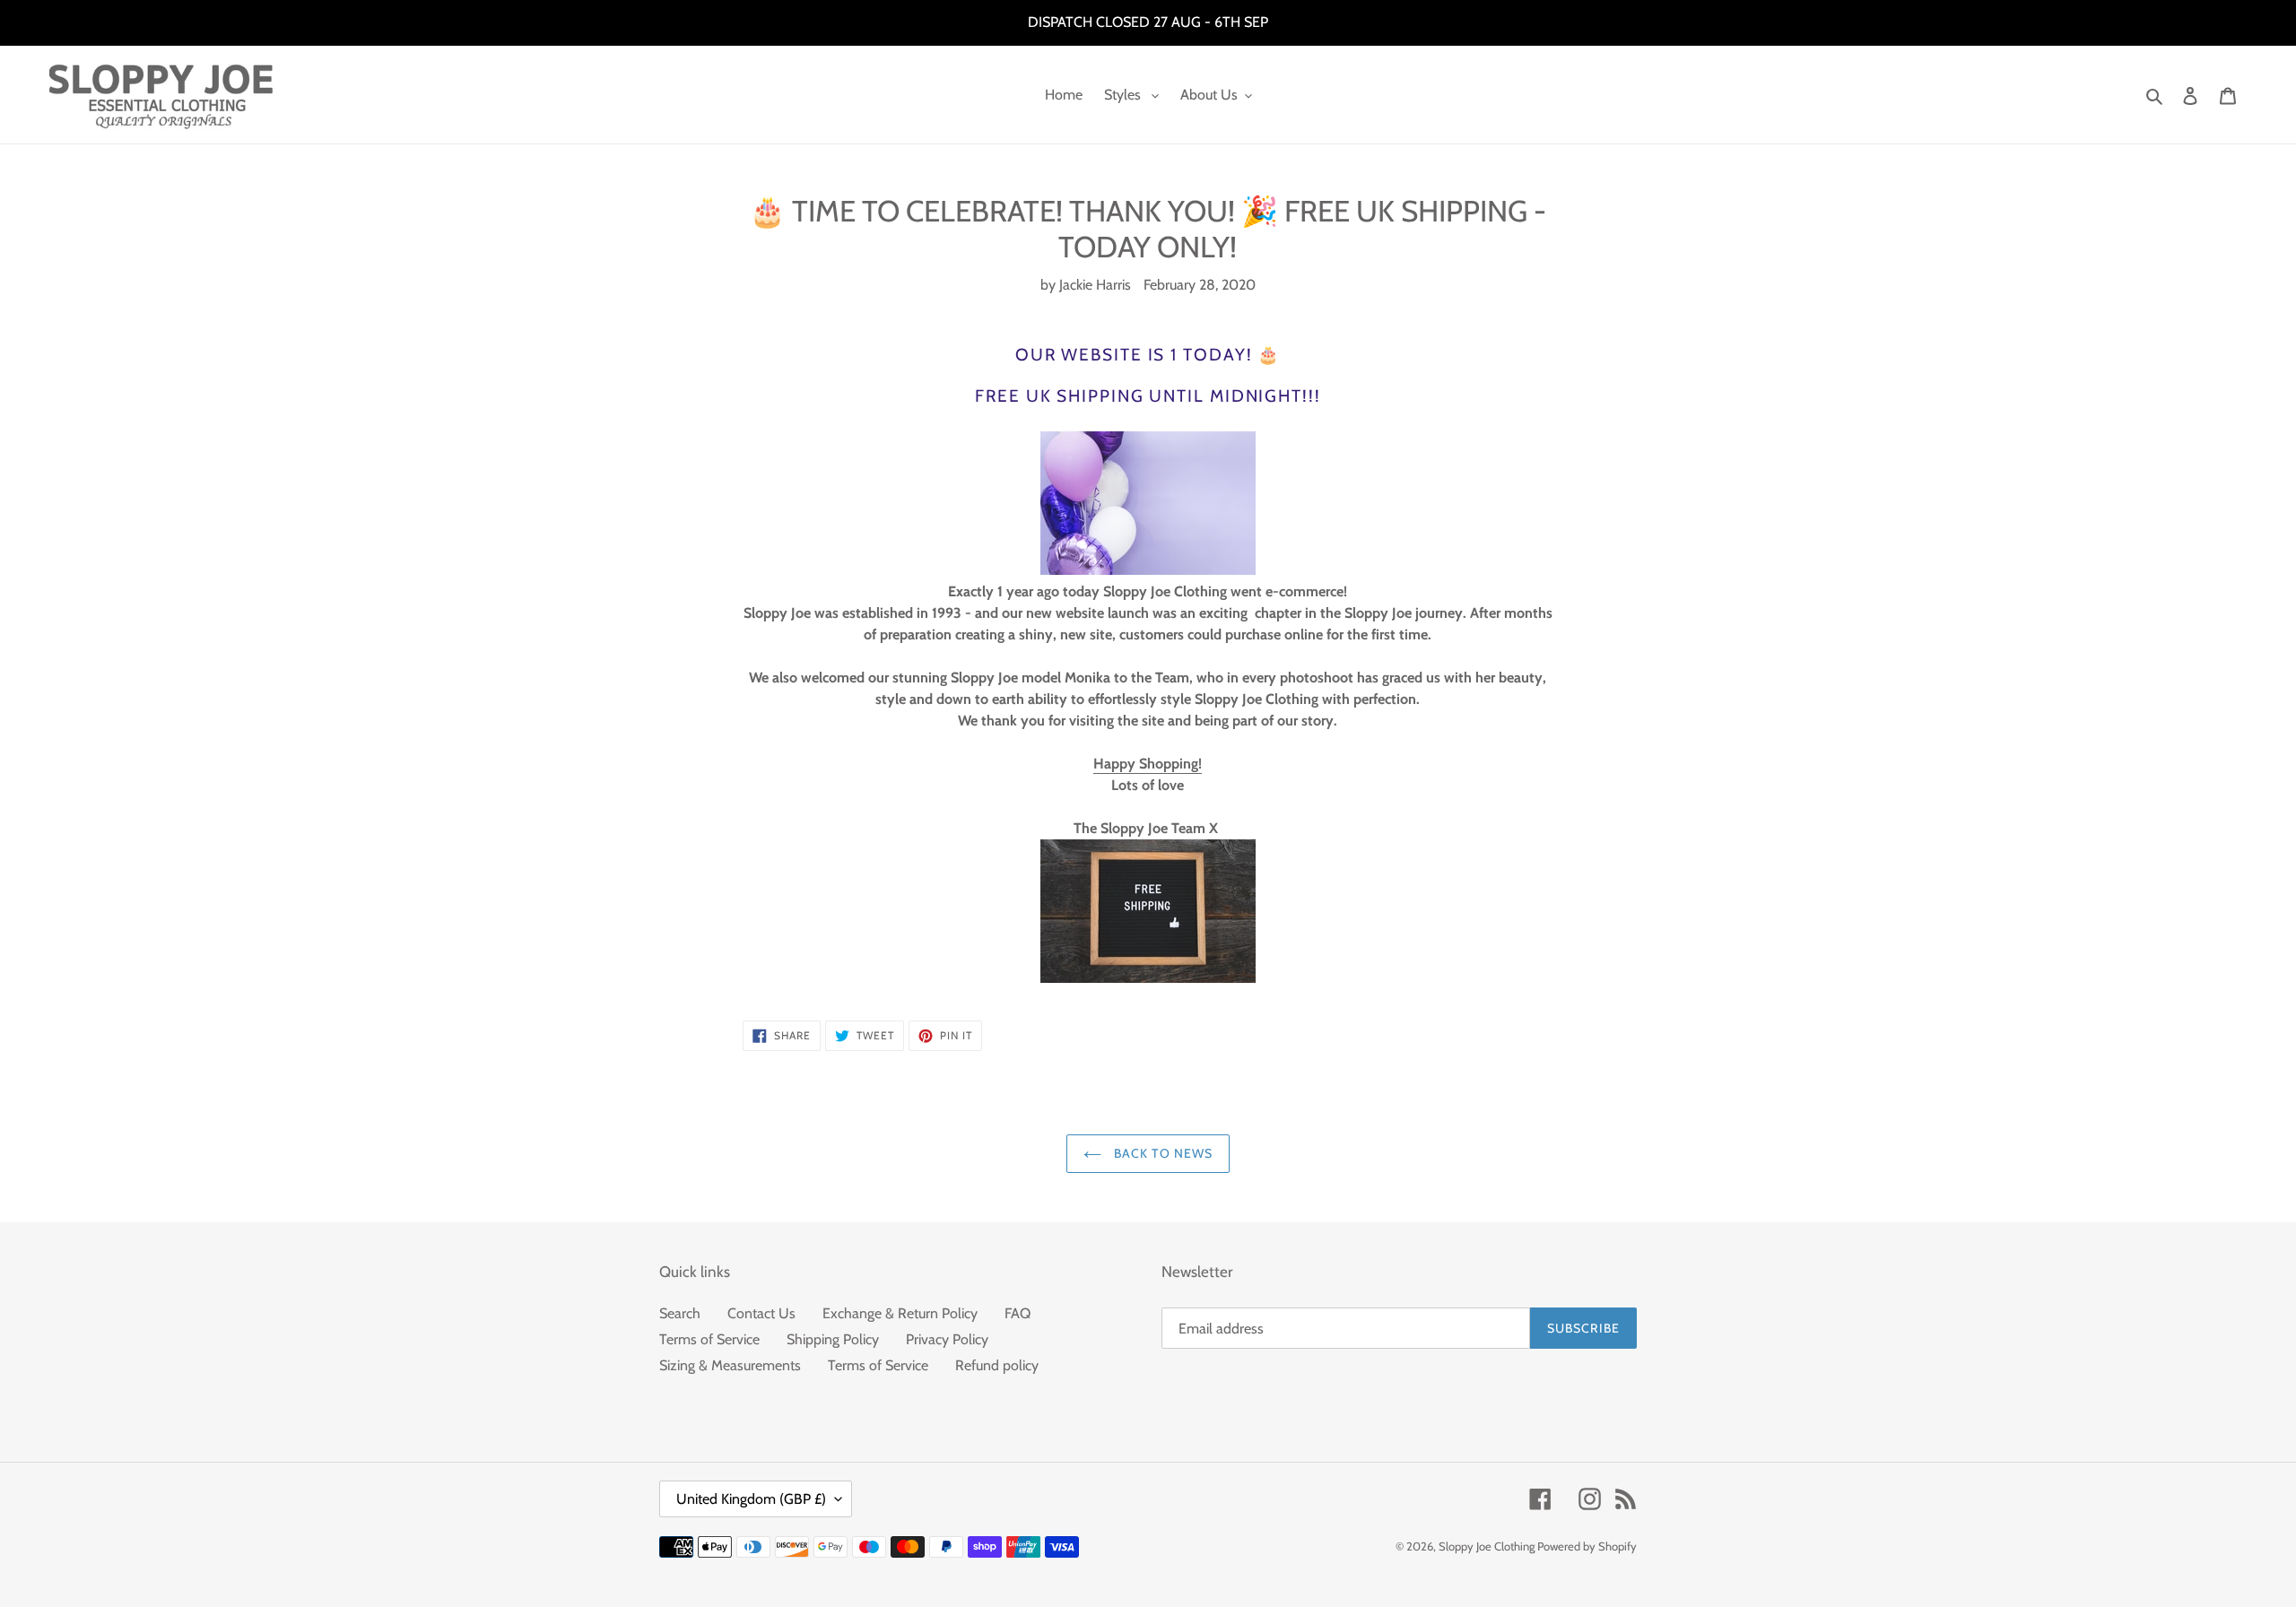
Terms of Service (709, 1339)
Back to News (1162, 1153)
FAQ (1018, 1313)
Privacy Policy (947, 1339)
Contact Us (761, 1313)
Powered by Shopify (1587, 1546)
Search (680, 1313)
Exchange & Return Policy (900, 1313)
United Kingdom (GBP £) (751, 1499)
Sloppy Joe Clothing (1488, 1546)
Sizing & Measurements (730, 1365)
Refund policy (997, 1365)
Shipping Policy (833, 1339)
